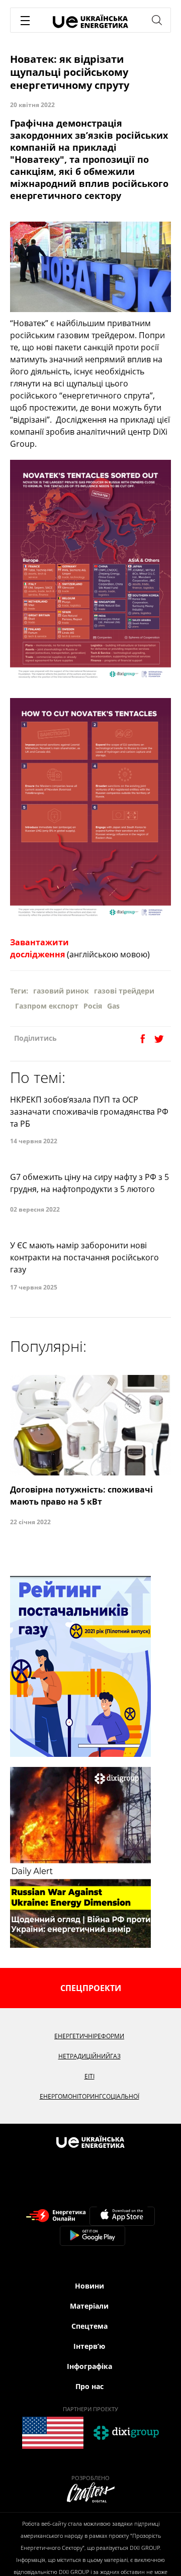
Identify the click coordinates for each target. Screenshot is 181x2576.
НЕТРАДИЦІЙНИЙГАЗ (89, 2056)
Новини (89, 2286)
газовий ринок (61, 991)
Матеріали (89, 2306)
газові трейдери (124, 991)
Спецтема (89, 2326)
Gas (113, 1006)
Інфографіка (89, 2366)
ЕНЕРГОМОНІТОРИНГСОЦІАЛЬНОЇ (89, 2096)
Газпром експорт (47, 1006)
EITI (89, 2076)
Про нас (89, 2386)
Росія (93, 1006)
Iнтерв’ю (89, 2346)
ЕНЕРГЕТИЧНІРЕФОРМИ (89, 2036)
